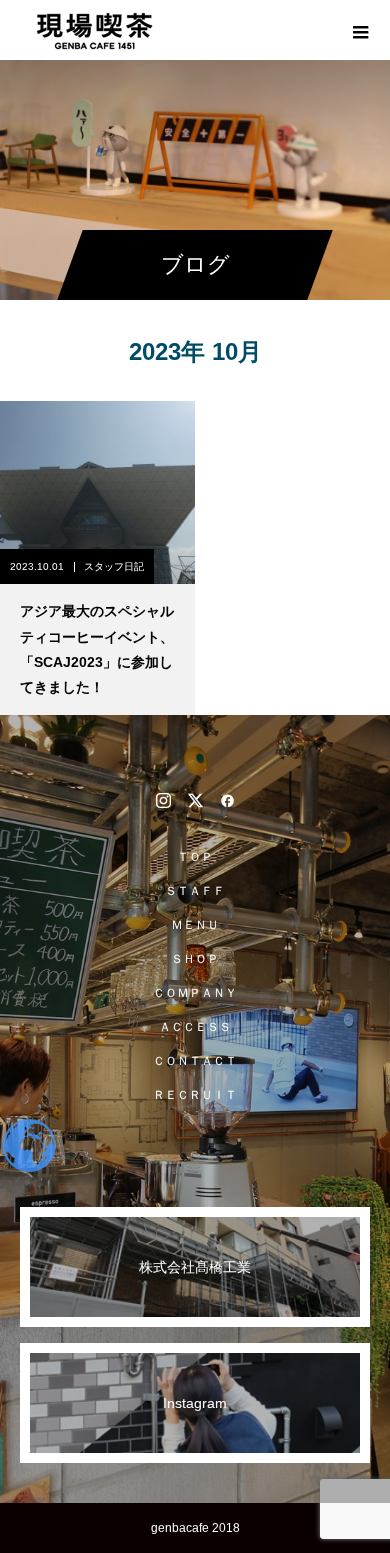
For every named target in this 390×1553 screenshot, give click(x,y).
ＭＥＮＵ (195, 925)
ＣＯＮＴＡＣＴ (195, 1061)
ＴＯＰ (195, 857)
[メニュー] (360, 30)
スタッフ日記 (114, 566)
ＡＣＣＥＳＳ (195, 1027)
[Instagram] (163, 800)
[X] (195, 800)
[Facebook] (227, 800)
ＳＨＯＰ (195, 959)
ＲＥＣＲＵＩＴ (195, 1095)
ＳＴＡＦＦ (195, 891)
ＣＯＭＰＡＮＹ (195, 993)
